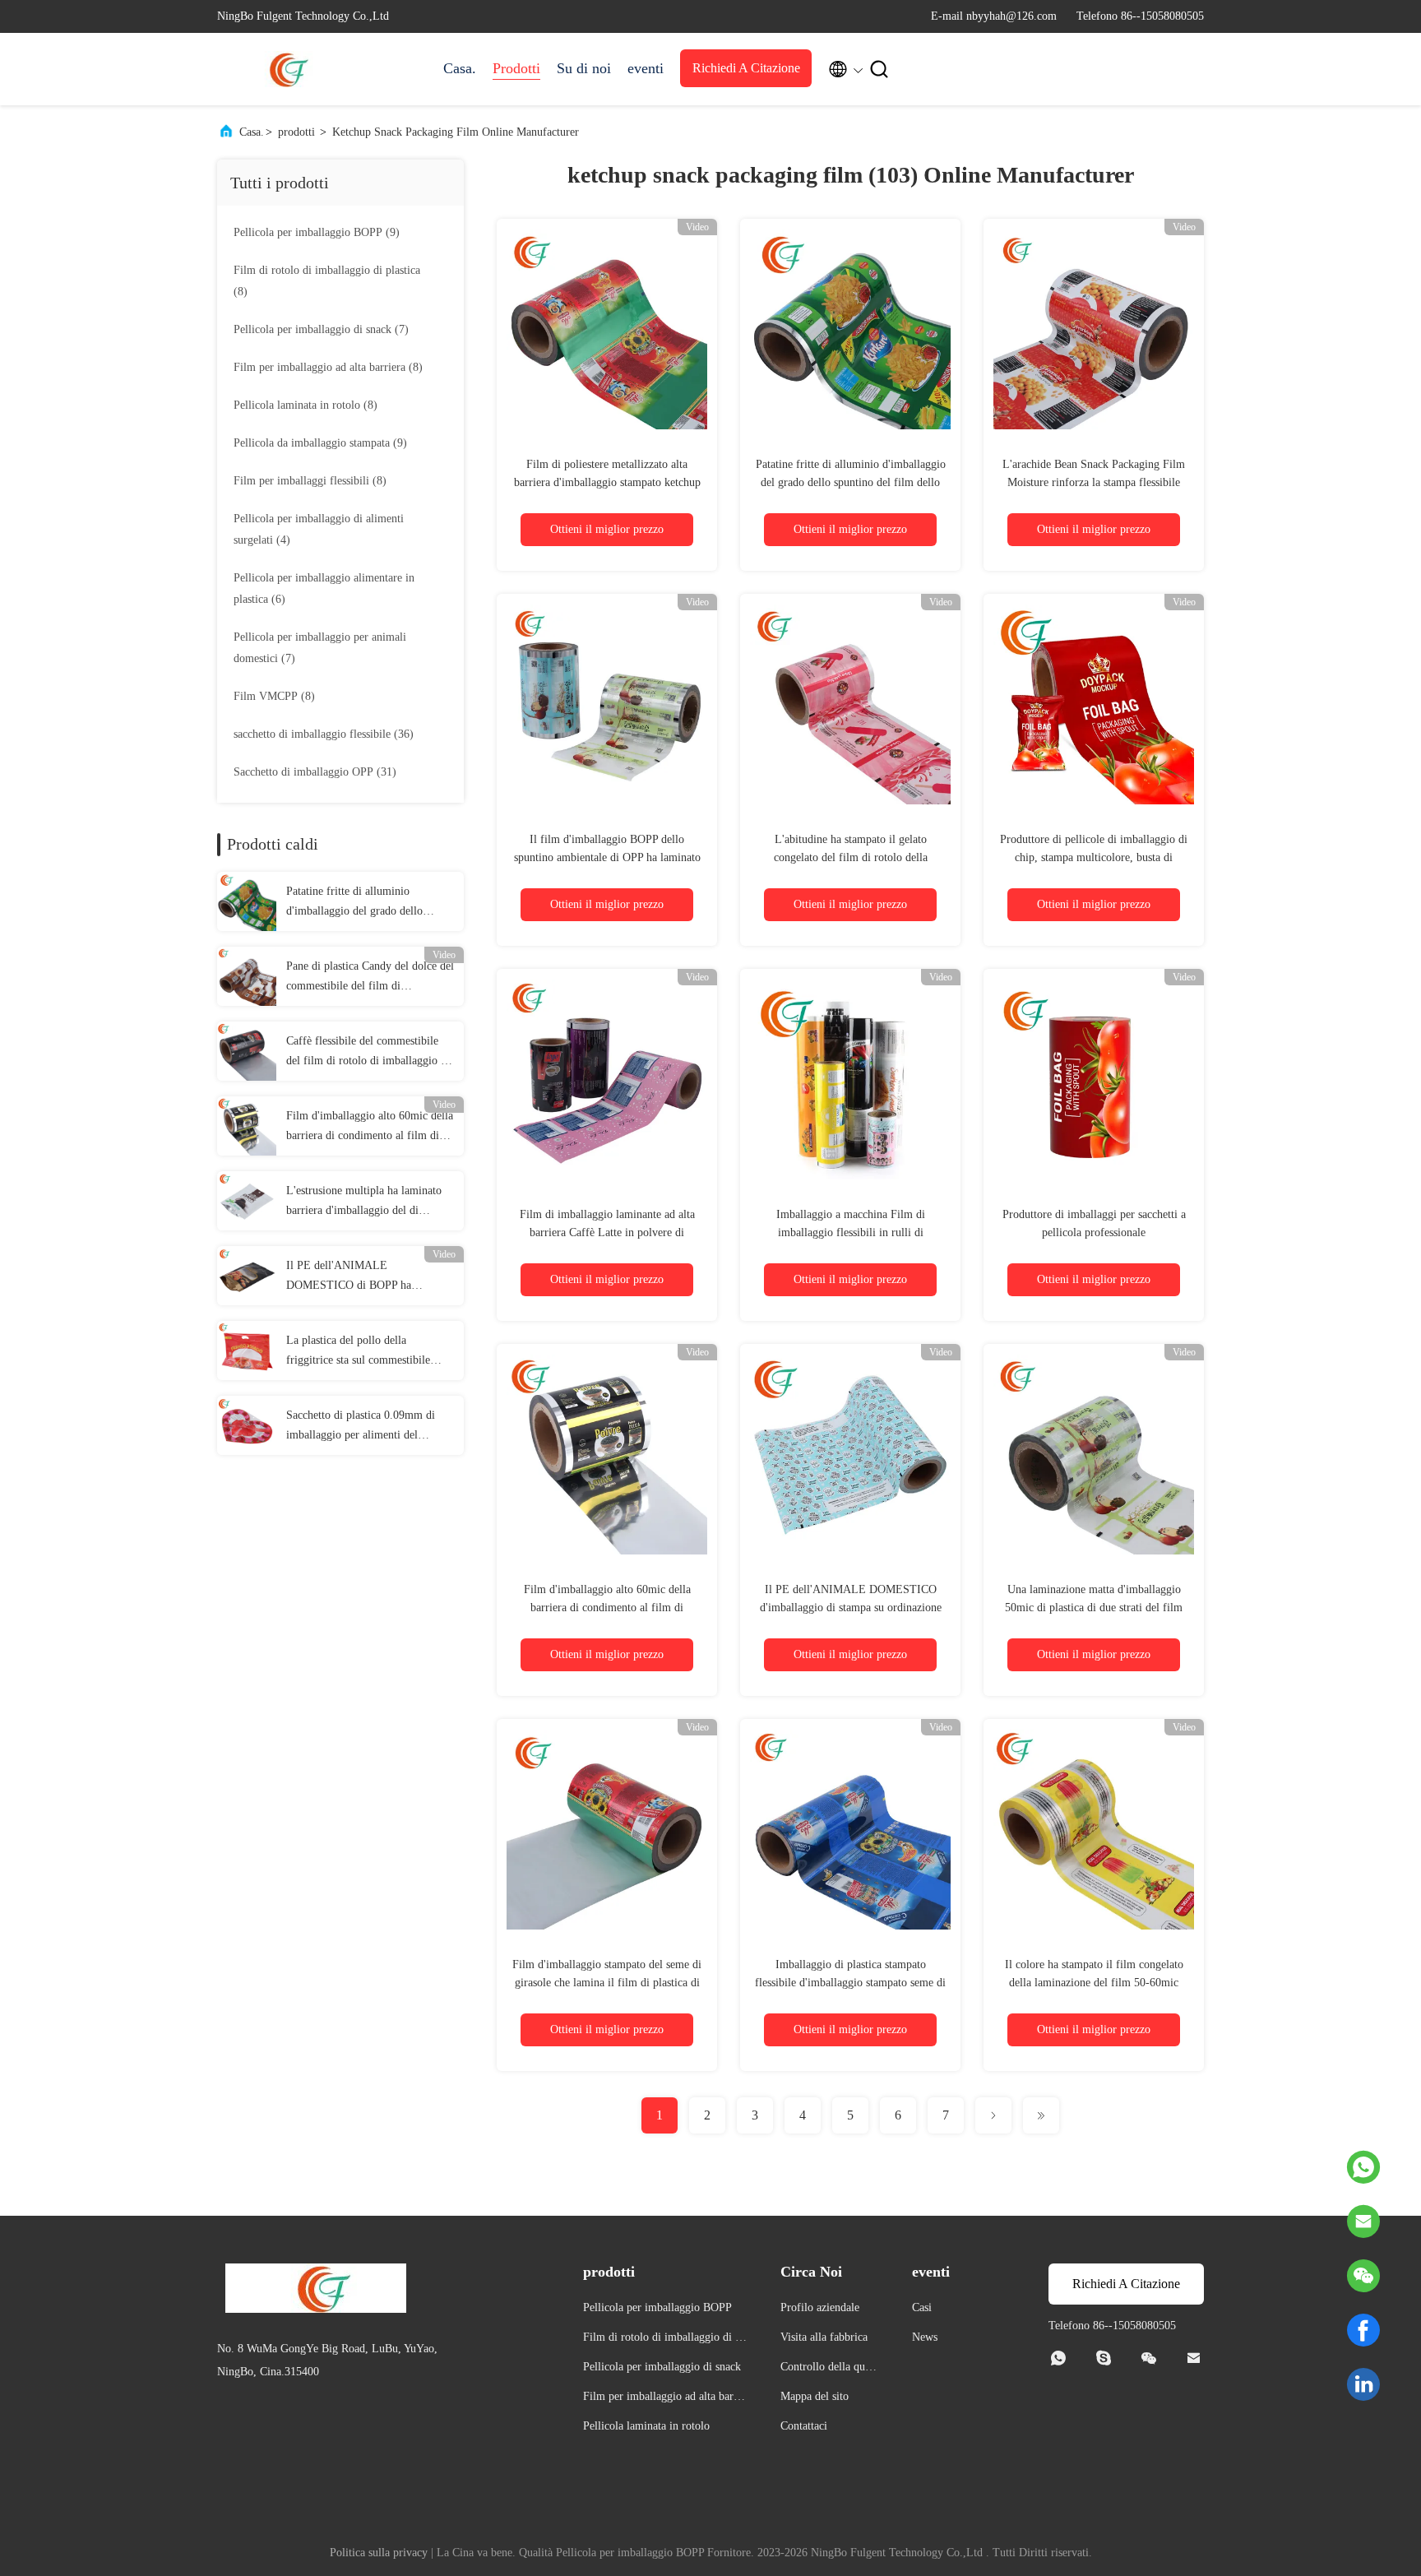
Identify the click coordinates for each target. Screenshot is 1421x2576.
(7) (321, 329)
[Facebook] (1363, 2330)
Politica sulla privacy (379, 2553)
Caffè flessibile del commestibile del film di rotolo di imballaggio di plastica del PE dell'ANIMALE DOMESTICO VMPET (368, 1053)
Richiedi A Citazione (746, 68)
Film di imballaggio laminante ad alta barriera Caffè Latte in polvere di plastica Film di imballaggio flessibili (607, 1232)
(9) (317, 232)
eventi (646, 68)
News (925, 2337)
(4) (319, 529)
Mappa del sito (815, 2396)
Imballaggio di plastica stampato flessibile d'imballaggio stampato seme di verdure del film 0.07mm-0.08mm (850, 1983)
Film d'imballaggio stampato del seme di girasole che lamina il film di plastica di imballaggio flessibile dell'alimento (607, 1983)
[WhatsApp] (1363, 2167)
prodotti (296, 132)
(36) (324, 734)
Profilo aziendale (820, 2307)
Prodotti (516, 68)
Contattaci (804, 2426)
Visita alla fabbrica (824, 2337)
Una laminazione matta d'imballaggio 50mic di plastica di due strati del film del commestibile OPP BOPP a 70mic (1094, 1608)
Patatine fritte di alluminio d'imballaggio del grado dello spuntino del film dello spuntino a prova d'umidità (365, 903)
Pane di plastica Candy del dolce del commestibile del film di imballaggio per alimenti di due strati (370, 978)
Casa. (460, 68)
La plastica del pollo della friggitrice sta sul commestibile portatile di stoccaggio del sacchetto (369, 1352)
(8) (327, 281)
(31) (315, 772)
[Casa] (283, 69)
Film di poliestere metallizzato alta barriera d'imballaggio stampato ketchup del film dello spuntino (607, 482)
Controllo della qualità (829, 2369)
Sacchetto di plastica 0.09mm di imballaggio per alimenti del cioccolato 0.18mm (361, 1427)
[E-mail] (1363, 2222)
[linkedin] (1363, 2384)
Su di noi (584, 68)
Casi (922, 2307)
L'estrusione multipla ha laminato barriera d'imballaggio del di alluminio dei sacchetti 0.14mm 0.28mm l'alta (364, 1202)
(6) (324, 588)
